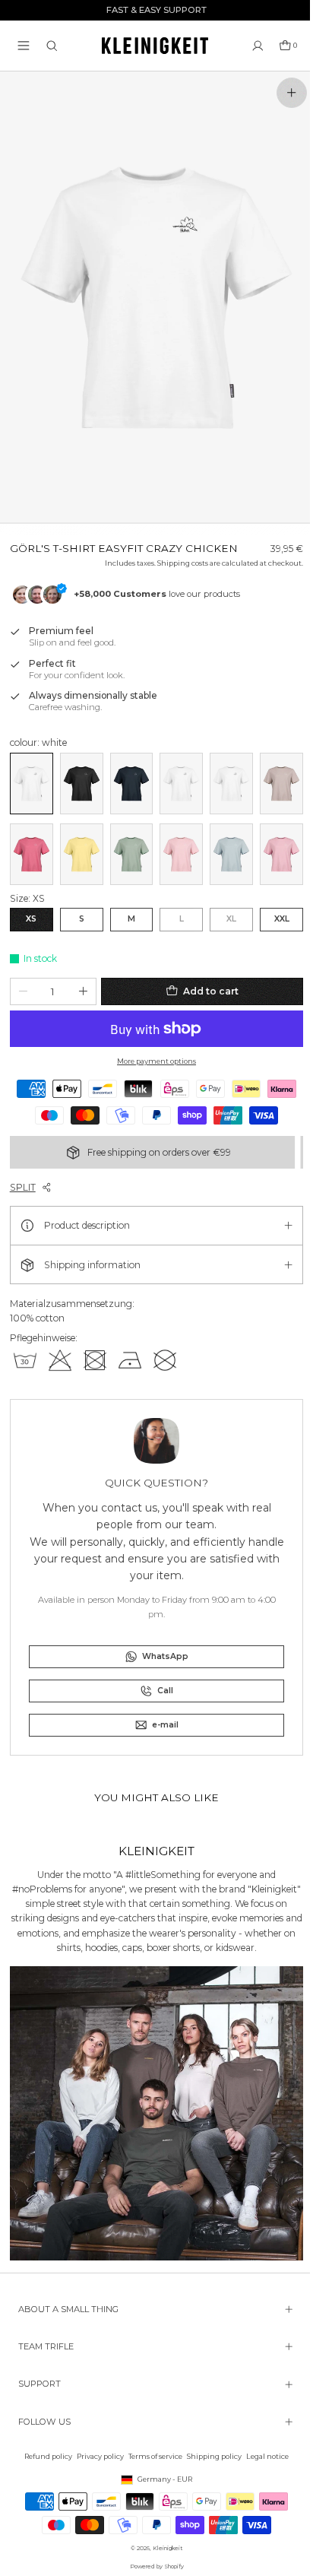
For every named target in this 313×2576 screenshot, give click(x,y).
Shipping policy (210, 2456)
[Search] (52, 46)
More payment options (153, 1046)
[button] (24, 46)
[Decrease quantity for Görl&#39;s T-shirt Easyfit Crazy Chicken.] (23, 977)
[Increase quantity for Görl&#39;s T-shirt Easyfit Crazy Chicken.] (83, 977)
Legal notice (264, 2456)
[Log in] (258, 46)
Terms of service (152, 2456)
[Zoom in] (292, 93)
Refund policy (44, 2456)
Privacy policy (96, 2456)
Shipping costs (175, 552)
